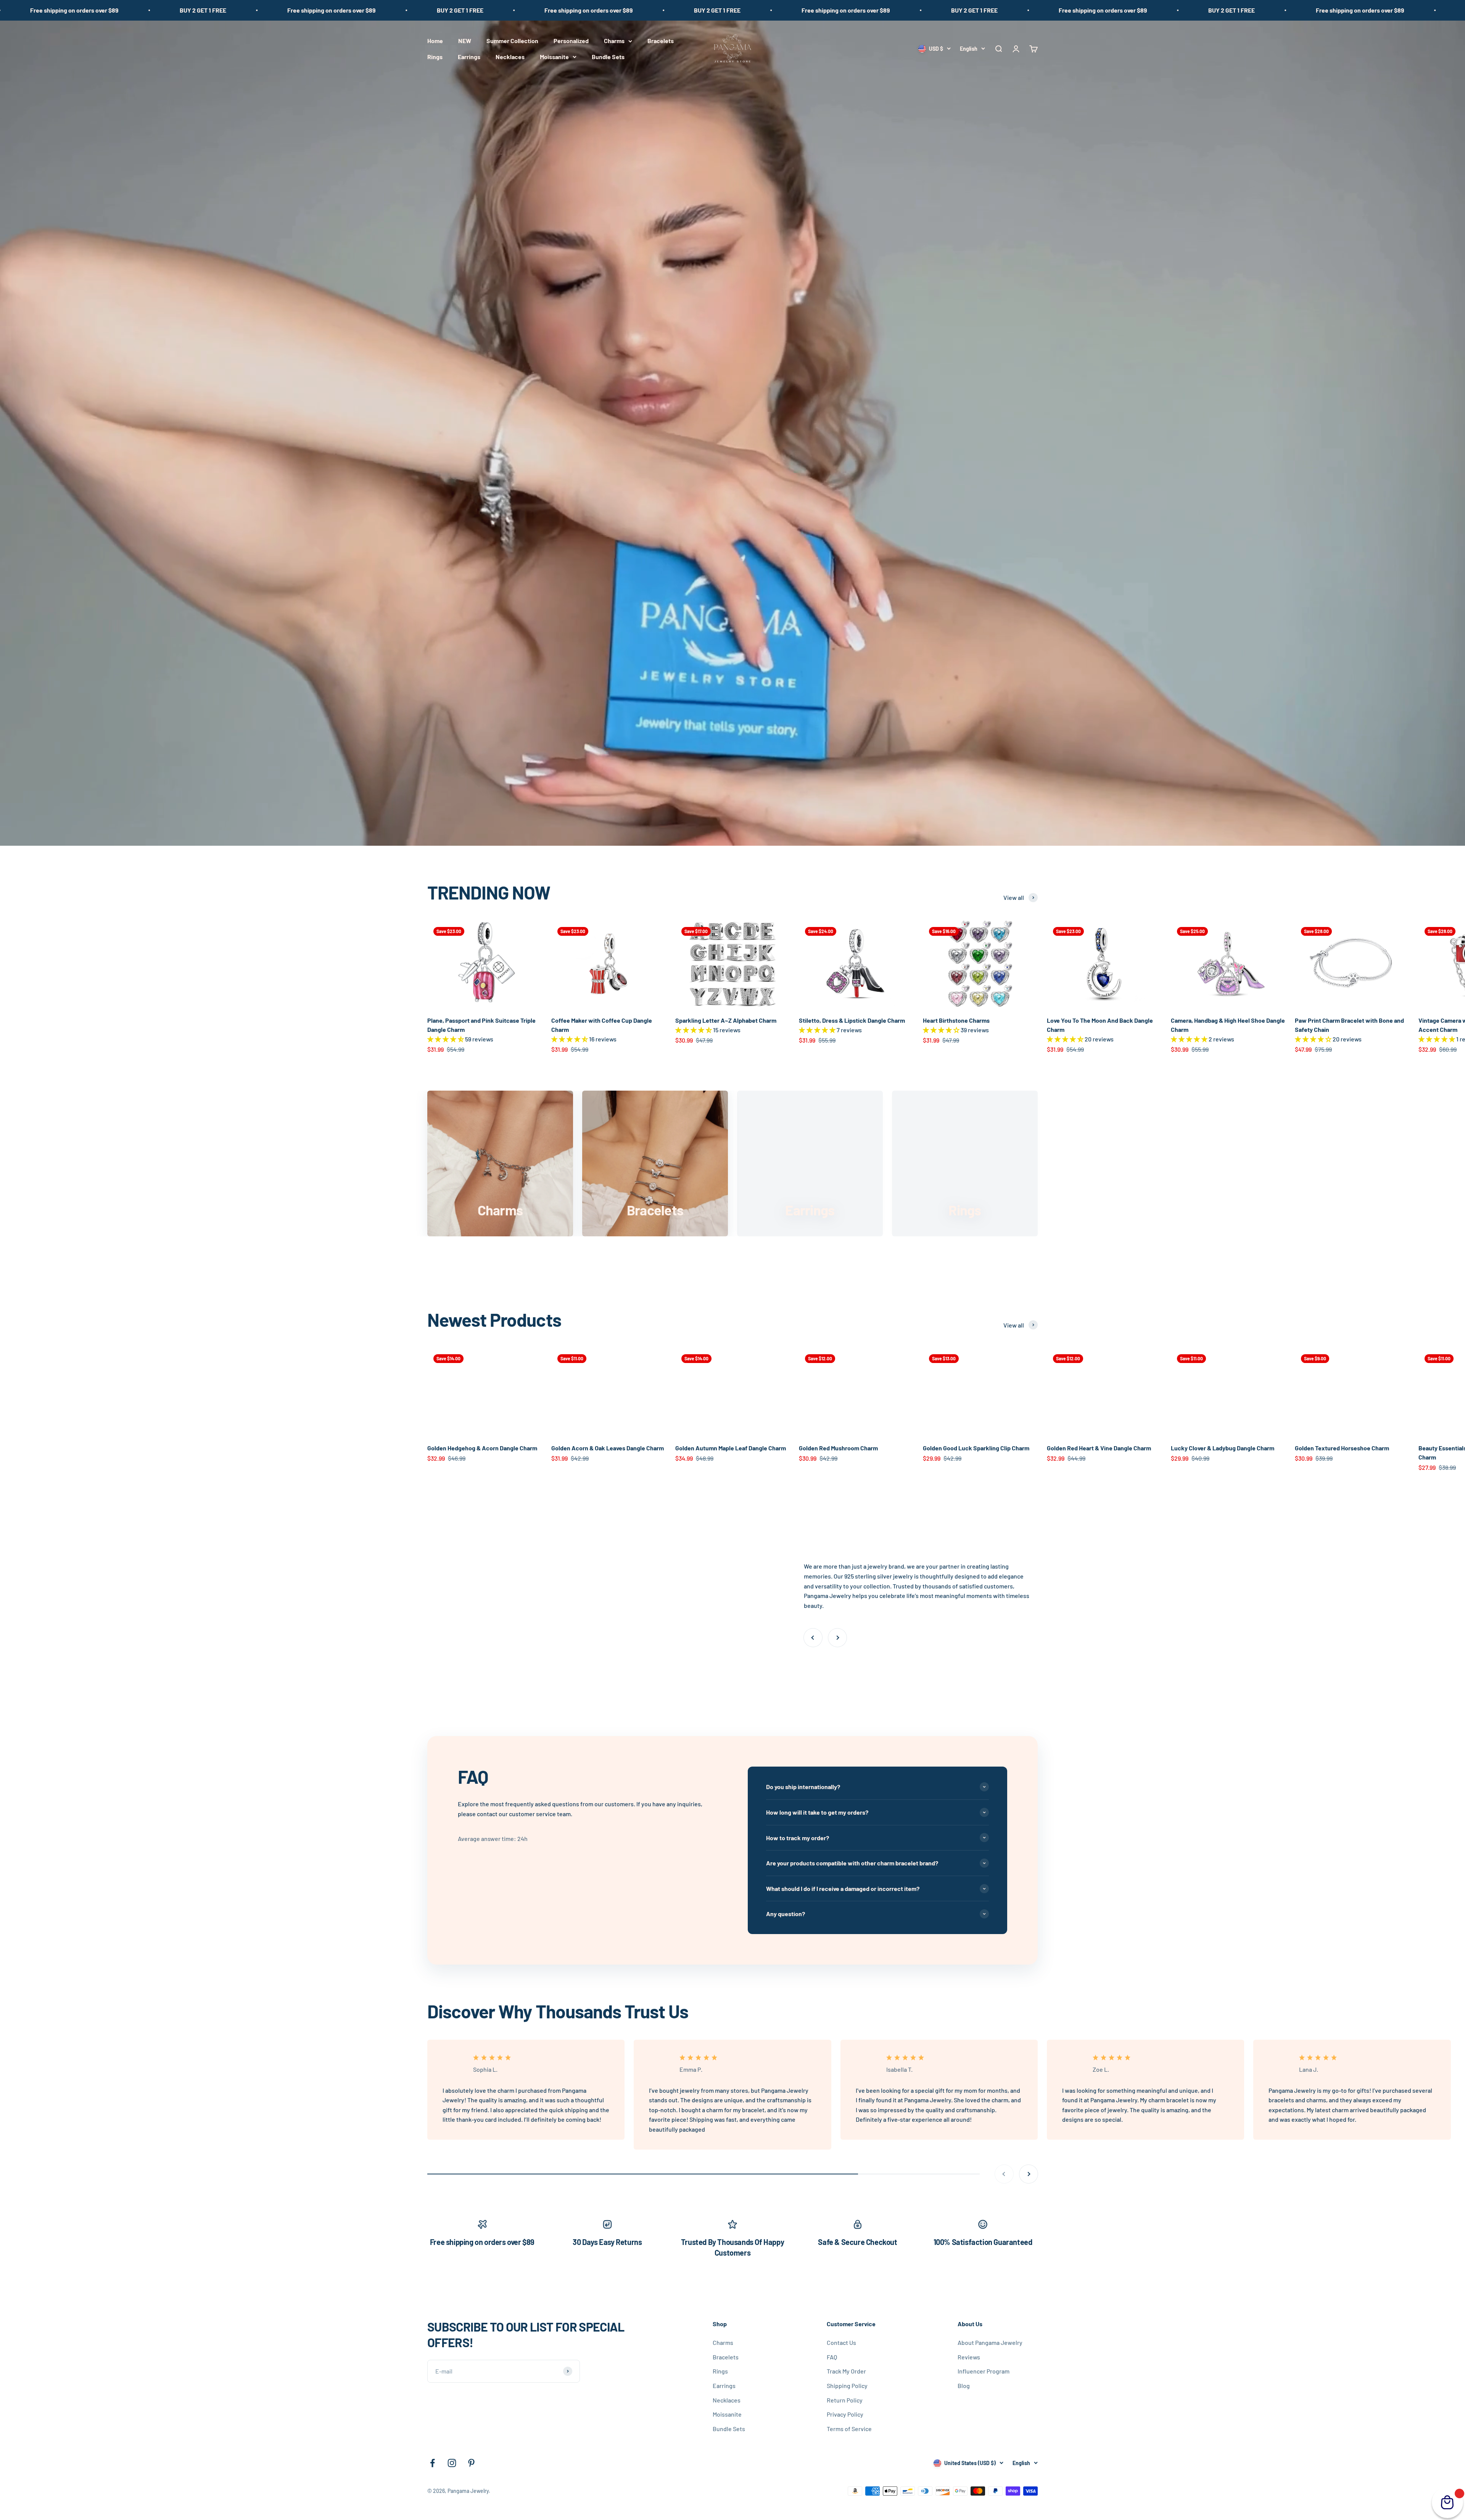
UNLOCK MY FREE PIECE (794, 1339)
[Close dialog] (616, 1162)
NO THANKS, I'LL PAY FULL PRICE (795, 1357)
